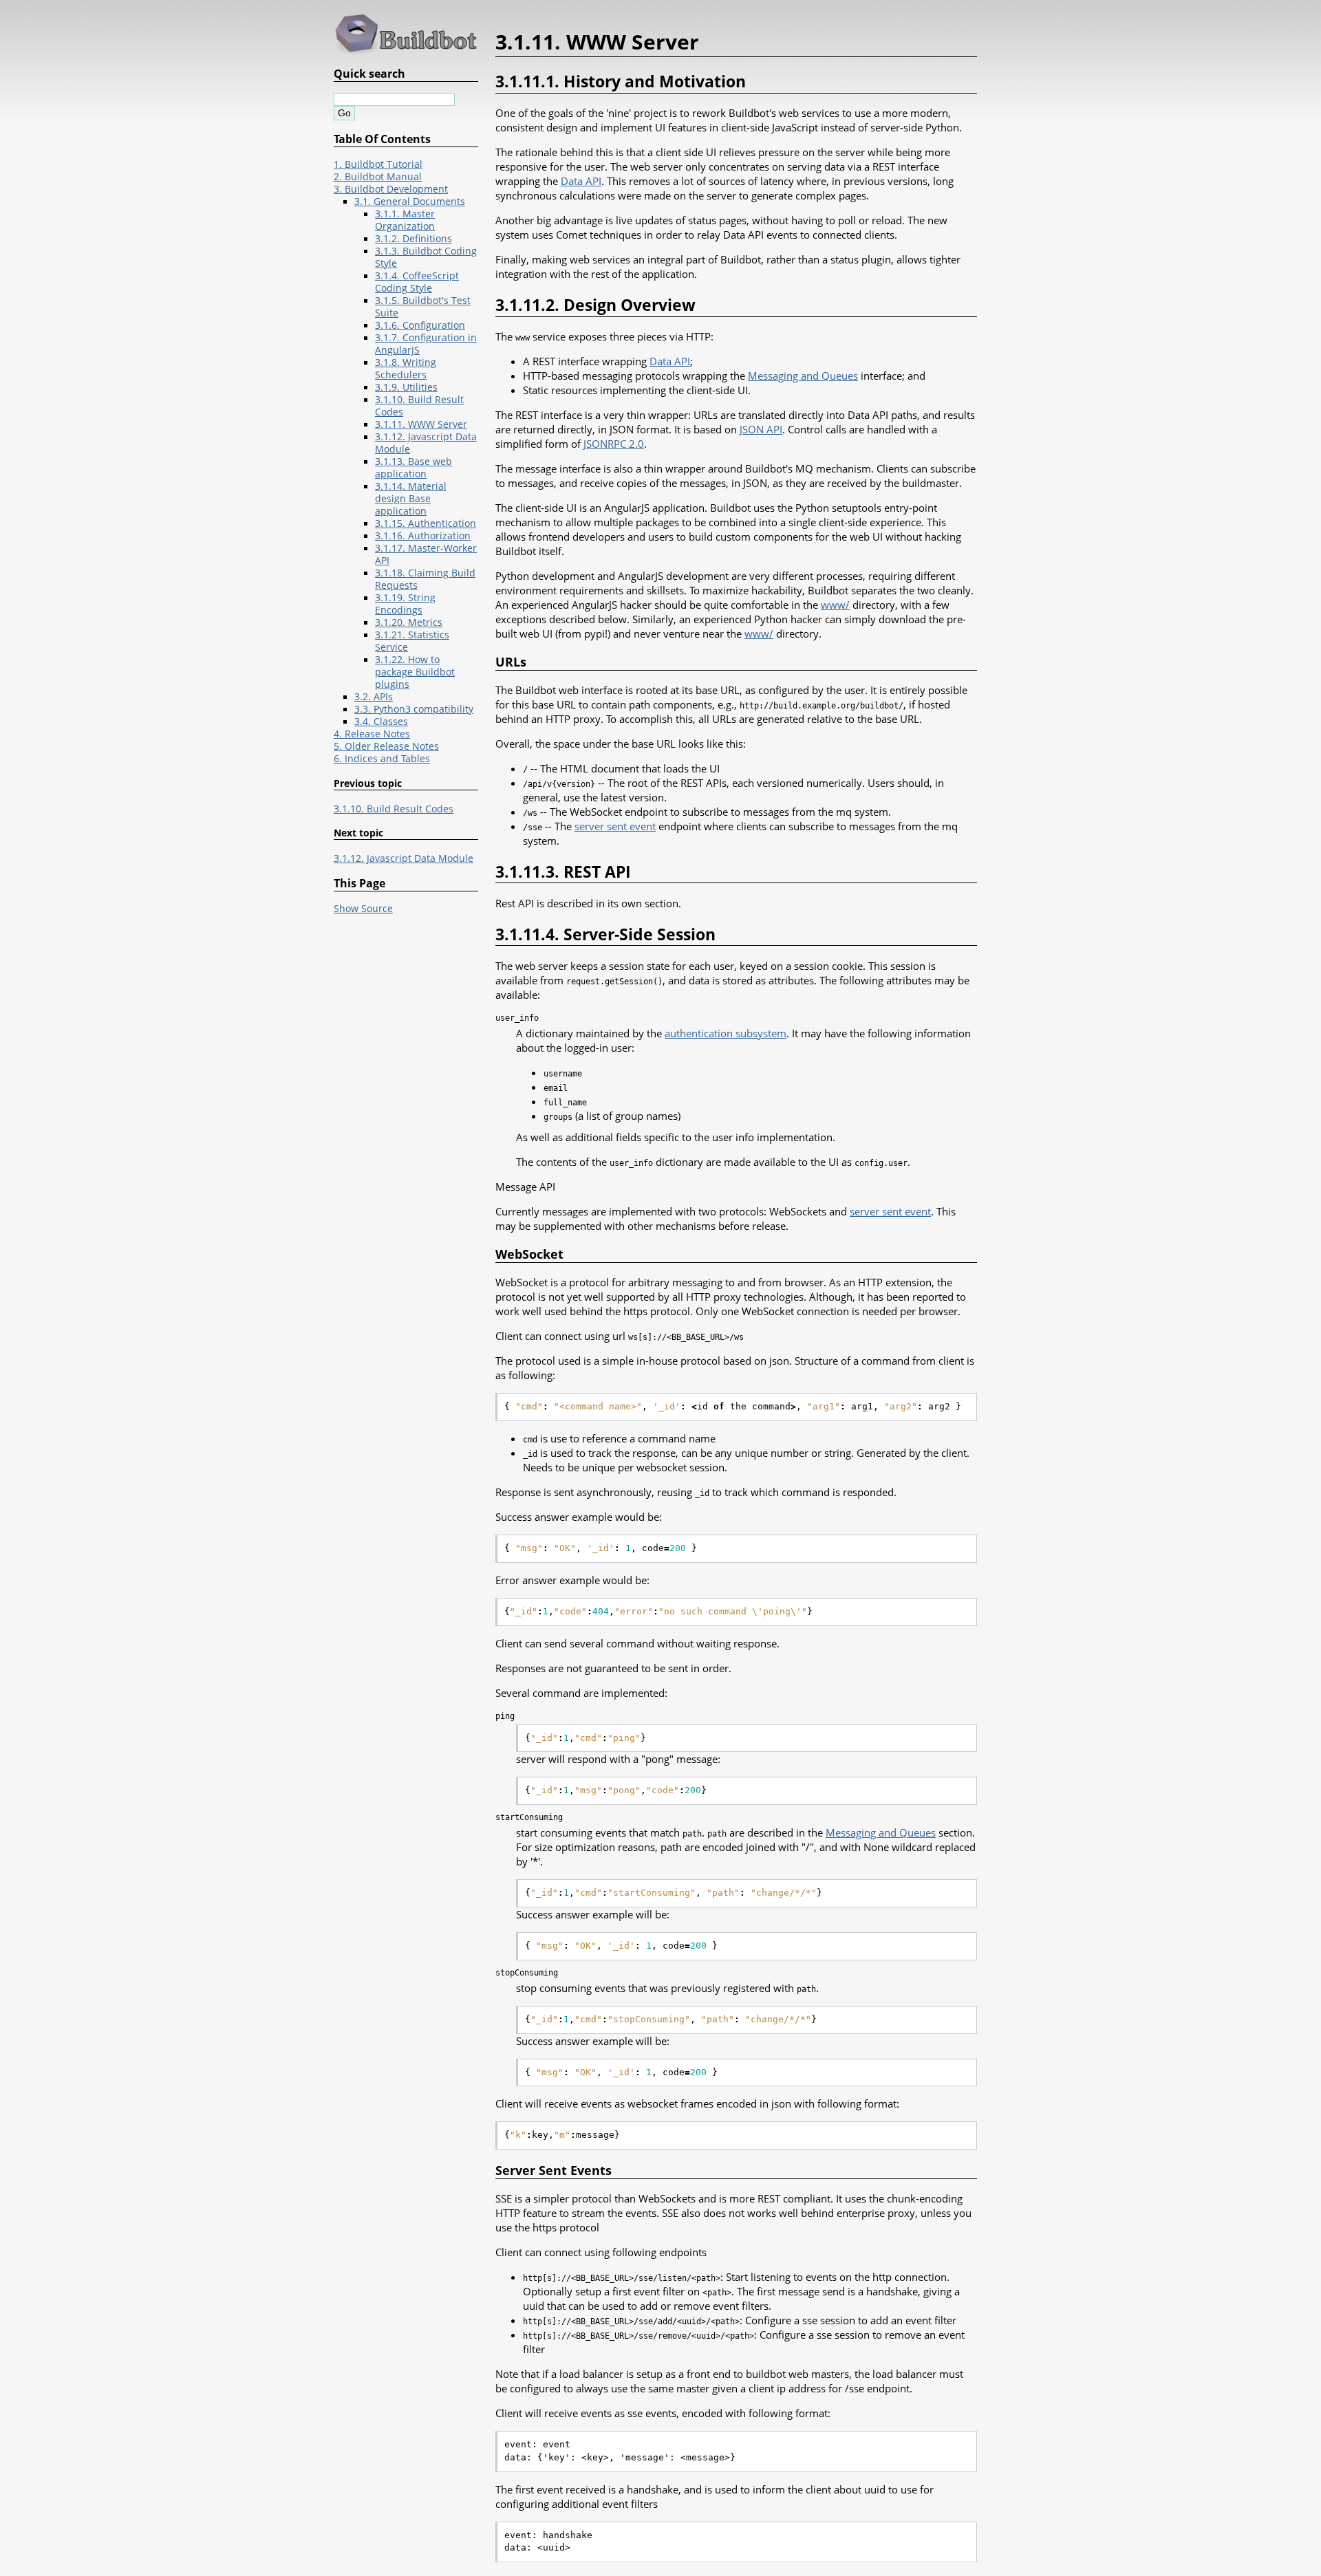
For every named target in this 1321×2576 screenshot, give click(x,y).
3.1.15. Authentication (426, 523)
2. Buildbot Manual (378, 177)
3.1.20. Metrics (409, 623)
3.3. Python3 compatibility (414, 709)
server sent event (615, 826)
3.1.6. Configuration (420, 325)
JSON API (761, 429)
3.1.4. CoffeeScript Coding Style (417, 282)
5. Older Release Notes (386, 746)
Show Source (363, 909)
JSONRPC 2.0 (614, 444)
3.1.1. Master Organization (405, 220)
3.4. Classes (381, 722)
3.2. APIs (374, 697)
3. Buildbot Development (391, 189)
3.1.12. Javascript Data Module (404, 858)
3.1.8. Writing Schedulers (406, 369)
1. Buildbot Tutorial (378, 164)
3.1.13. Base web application (414, 468)
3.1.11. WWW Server (421, 424)
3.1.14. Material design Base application (411, 499)
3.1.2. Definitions (414, 239)
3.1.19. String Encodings (405, 604)
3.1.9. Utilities (406, 387)
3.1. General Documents (410, 202)
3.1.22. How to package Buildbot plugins (415, 672)
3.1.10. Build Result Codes (394, 809)
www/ (835, 605)
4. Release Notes (372, 734)
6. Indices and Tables (382, 759)
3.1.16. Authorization (423, 536)
